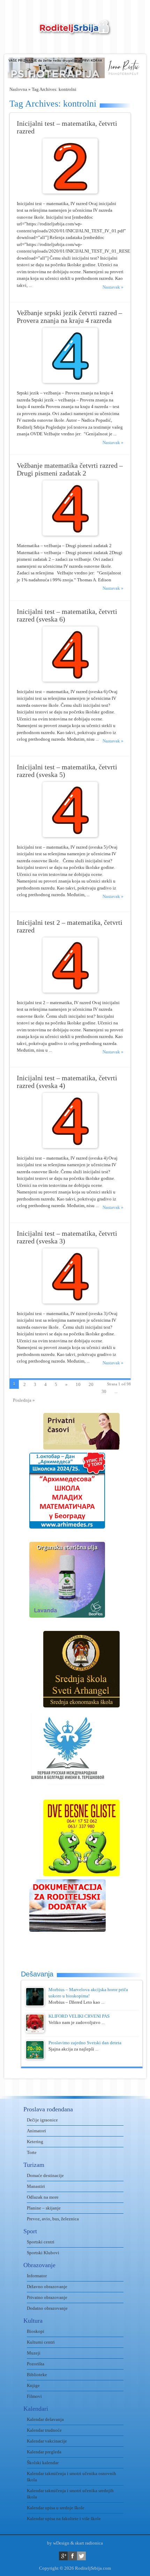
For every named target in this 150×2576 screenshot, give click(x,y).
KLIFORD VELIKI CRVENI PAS (79, 2016)
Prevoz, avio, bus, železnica (53, 2219)
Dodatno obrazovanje (47, 2308)
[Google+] (63, 2556)
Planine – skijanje (44, 2208)
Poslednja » (24, 1400)
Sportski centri (41, 2242)
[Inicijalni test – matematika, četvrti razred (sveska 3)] (70, 1302)
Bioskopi (36, 2331)
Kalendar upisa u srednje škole (56, 2508)
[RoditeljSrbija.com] (75, 32)
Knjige (33, 2385)
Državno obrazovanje (47, 2287)
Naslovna (18, 89)
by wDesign (58, 2543)
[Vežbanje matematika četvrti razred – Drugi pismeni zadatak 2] (70, 534)
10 (78, 1384)
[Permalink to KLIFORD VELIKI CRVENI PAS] (35, 2031)
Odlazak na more (43, 2197)
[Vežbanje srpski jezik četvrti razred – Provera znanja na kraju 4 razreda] (70, 381)
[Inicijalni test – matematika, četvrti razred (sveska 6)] (70, 680)
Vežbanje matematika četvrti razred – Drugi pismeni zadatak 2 (70, 469)
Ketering (35, 2142)
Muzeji (34, 2353)
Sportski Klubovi (43, 2253)
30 (104, 1391)
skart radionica (89, 2543)
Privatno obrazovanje (47, 2297)
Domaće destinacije (45, 2175)
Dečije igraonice (42, 2120)
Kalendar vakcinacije (47, 2441)
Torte (32, 2152)
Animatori (36, 2131)
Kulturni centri (41, 2342)
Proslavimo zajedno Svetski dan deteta (85, 2043)
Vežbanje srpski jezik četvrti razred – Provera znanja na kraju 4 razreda (69, 317)
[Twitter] (81, 2556)
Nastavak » (113, 287)
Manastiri (36, 2186)
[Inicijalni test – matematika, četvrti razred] (70, 192)
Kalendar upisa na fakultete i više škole (64, 2519)
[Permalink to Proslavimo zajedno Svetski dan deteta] (35, 2058)
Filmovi (34, 2396)
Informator (37, 2276)
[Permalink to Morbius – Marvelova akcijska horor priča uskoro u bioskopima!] (35, 2005)
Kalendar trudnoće (44, 2430)
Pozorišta (36, 2364)
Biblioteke (37, 2375)
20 (91, 1384)
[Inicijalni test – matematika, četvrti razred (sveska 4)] (70, 1146)
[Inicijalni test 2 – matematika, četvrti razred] (70, 991)
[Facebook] (72, 2556)
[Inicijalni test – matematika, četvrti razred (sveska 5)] (70, 836)
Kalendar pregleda (44, 2452)
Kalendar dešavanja (45, 2419)
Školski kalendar (43, 2463)
